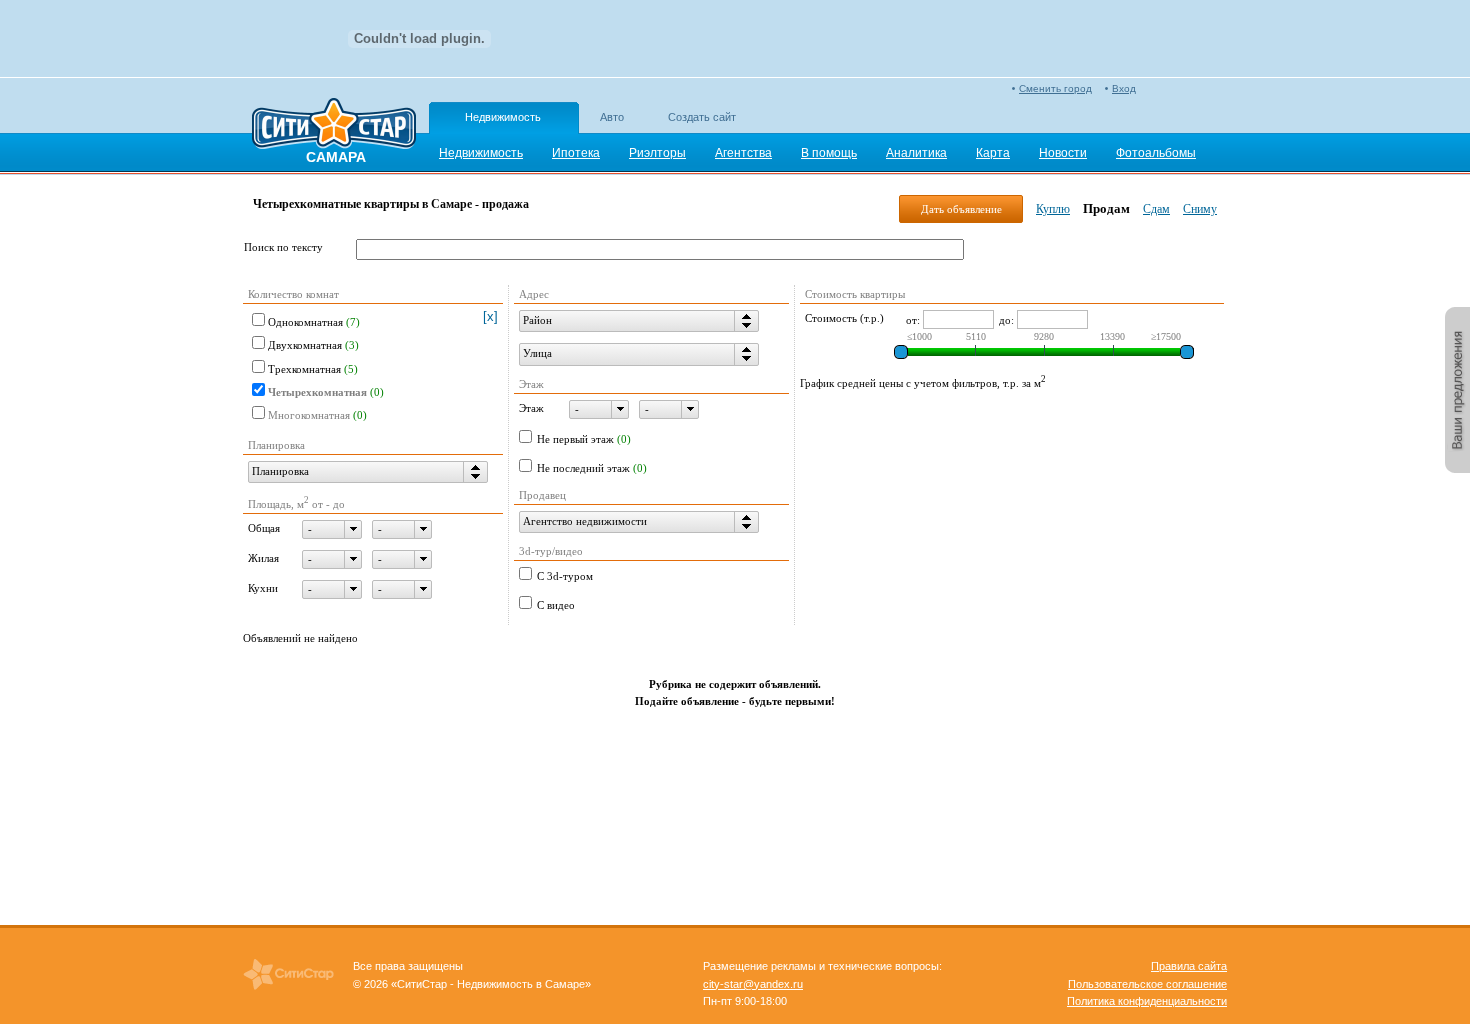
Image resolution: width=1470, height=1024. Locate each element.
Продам (1106, 208)
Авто (612, 117)
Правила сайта (1189, 966)
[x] (490, 316)
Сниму (1200, 209)
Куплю (1053, 209)
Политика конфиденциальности (1147, 1001)
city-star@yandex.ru (753, 984)
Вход (1124, 88)
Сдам (1156, 209)
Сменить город (1055, 88)
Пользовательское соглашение (1147, 984)
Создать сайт (702, 117)
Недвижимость (503, 117)
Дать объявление (961, 209)
